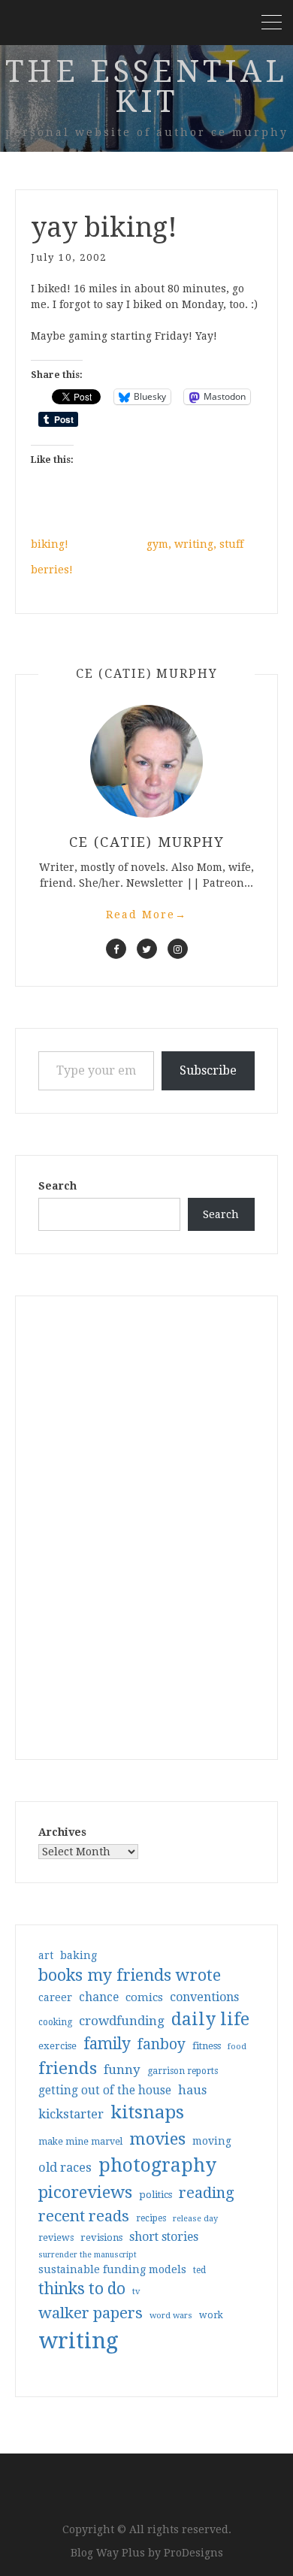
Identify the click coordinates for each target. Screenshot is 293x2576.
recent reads (84, 2216)
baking (79, 1955)
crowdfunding (122, 2021)
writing (79, 2341)
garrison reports (183, 2071)
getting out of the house (105, 2091)
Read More (146, 915)
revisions (101, 2237)
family (107, 2044)
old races (65, 2168)
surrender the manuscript (88, 2255)
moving (212, 2141)
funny (122, 2070)
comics (144, 1997)
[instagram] (178, 949)
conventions (204, 1997)
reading (207, 2193)
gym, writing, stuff (195, 544)
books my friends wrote (130, 1975)
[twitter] (147, 949)
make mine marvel (80, 2142)
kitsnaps (147, 2112)
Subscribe (208, 1070)
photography (157, 2165)
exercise (57, 2046)
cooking (55, 2022)
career (55, 1997)
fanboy (162, 2044)
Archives (62, 1832)
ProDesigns (193, 2553)
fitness (207, 2046)
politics (156, 2195)
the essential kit (146, 87)
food (237, 2047)
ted (199, 2270)
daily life (210, 2019)
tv (136, 2291)
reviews (56, 2237)
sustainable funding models (112, 2269)
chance (99, 1997)
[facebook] (116, 949)
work (211, 2315)
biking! (50, 544)
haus (192, 2090)
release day (195, 2219)
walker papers (91, 2313)
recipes (151, 2218)
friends (68, 2068)
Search (57, 1186)
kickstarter (71, 2114)
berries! (52, 570)
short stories (164, 2237)
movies (157, 2139)
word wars (171, 2316)
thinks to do (82, 2289)
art (46, 1955)
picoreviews (85, 2192)
